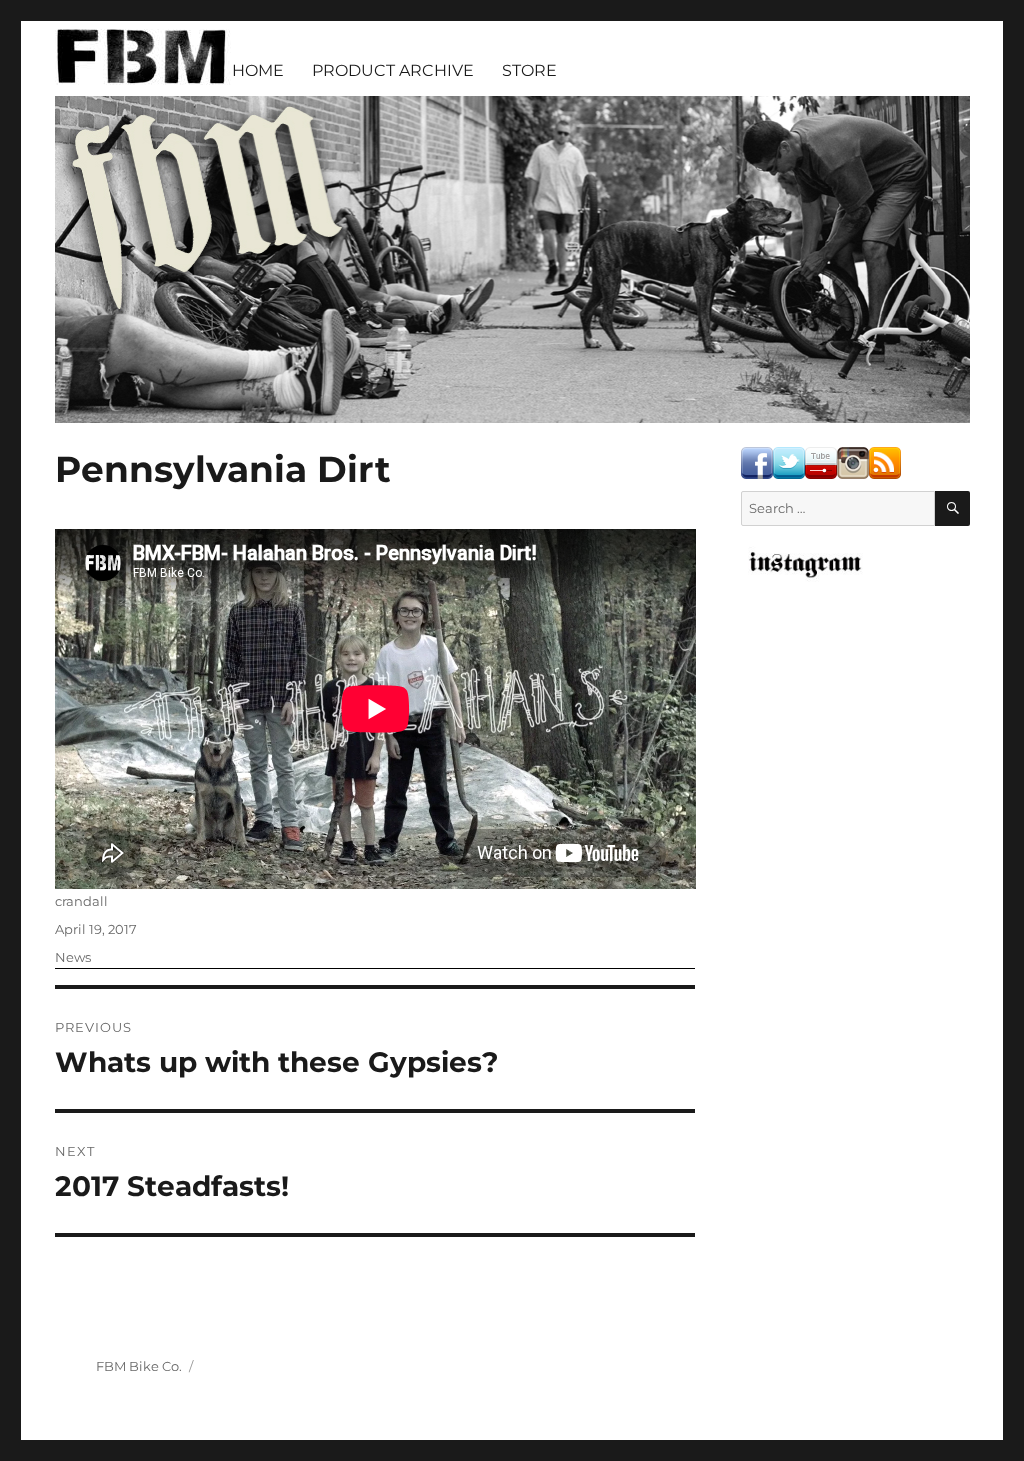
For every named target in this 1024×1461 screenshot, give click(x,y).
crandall (81, 901)
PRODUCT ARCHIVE (393, 70)
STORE (529, 70)
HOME (258, 70)
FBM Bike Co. (139, 1366)
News (73, 957)
